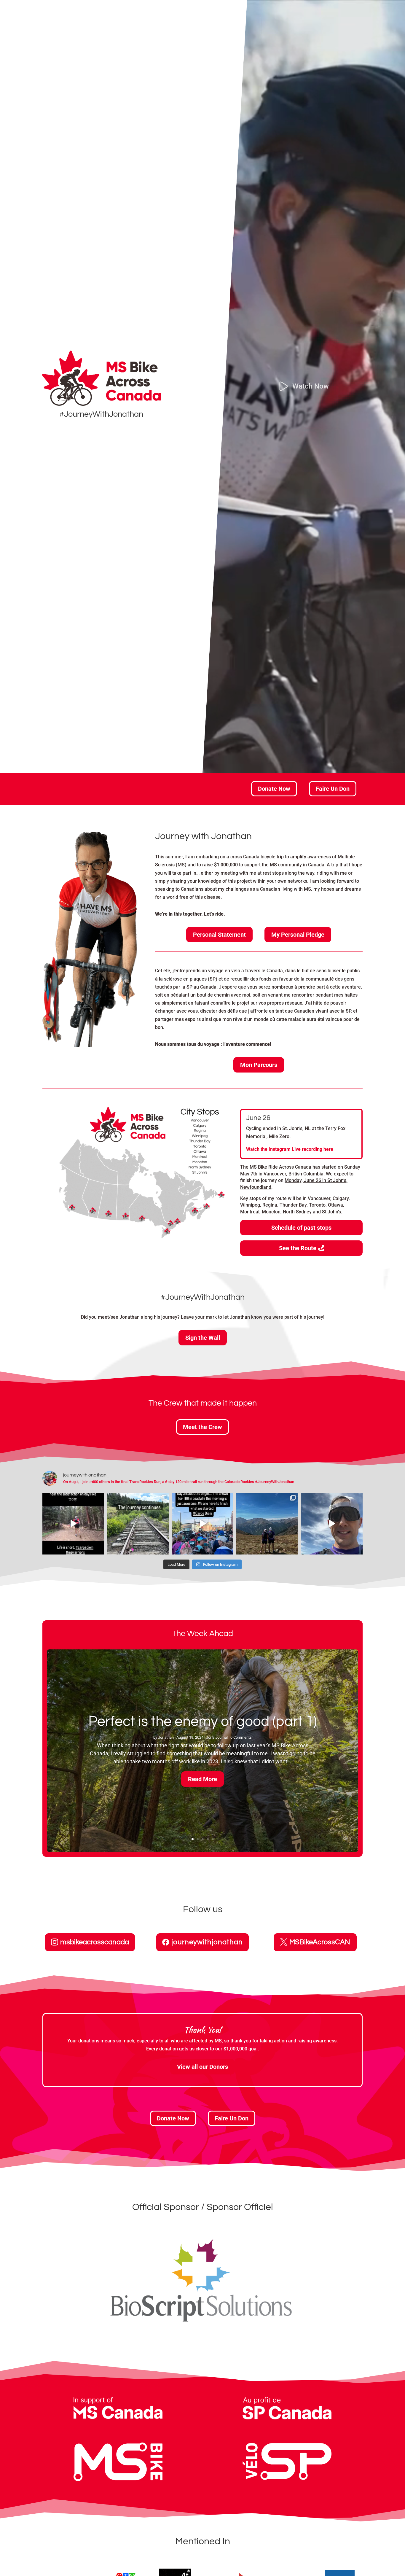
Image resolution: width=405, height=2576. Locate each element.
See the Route (298, 1248)
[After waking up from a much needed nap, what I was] (267, 1524)
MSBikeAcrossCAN (320, 1942)
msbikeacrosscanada (95, 1942)
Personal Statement (219, 935)
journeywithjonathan (207, 1942)
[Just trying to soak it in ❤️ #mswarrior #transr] (203, 1524)
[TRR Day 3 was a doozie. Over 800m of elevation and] (138, 1524)
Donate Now (274, 789)
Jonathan (166, 1737)
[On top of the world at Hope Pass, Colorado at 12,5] (332, 1524)
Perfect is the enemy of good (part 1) (203, 1722)
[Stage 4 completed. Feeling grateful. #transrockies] (73, 1524)
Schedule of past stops (301, 1228)
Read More (203, 1779)
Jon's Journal (217, 1737)
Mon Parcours (259, 1065)
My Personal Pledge (298, 935)
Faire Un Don (333, 789)
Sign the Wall (203, 1338)
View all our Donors (203, 2067)
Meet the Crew (203, 1427)
